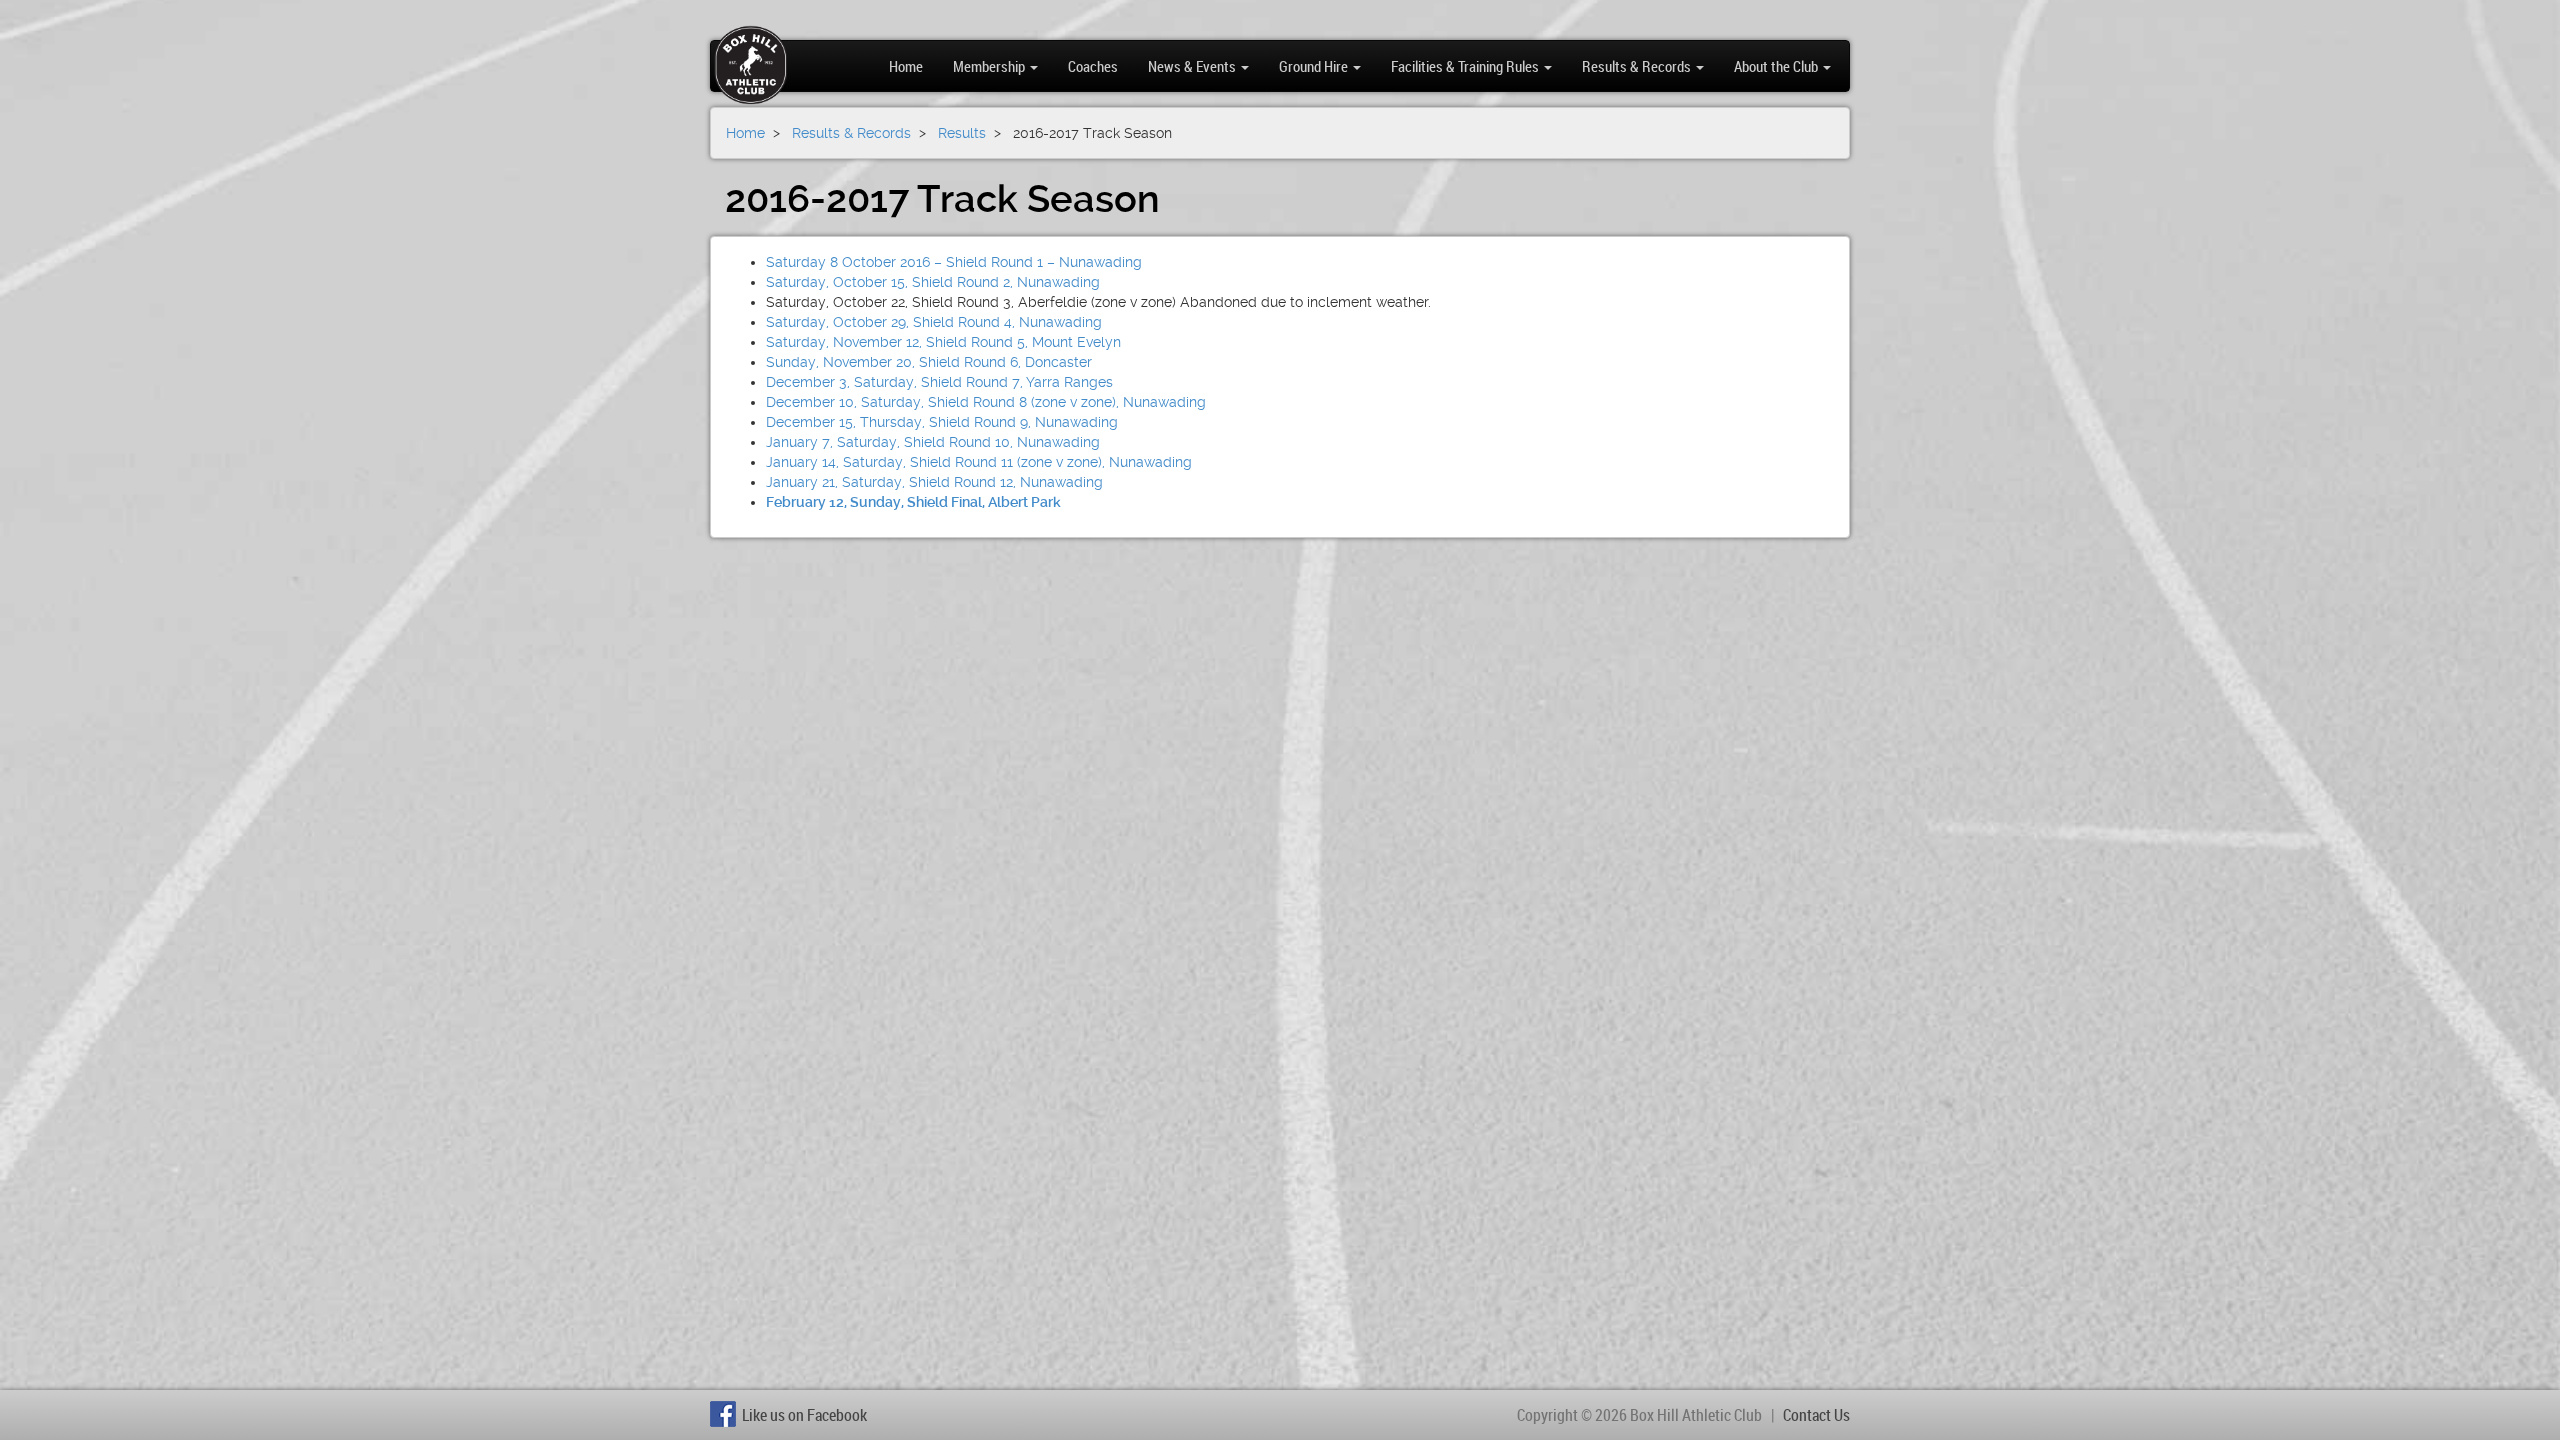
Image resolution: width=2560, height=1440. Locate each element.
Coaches (1093, 66)
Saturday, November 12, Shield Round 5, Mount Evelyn (943, 342)
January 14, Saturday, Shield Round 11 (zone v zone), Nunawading (979, 462)
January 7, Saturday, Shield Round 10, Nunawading (933, 442)
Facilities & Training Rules (1466, 66)
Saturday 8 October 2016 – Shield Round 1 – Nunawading (954, 262)
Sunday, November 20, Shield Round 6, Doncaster (929, 362)
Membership (990, 66)
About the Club (1777, 66)
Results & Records (1638, 66)
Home (906, 66)
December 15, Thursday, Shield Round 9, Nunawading (942, 422)
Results (962, 133)
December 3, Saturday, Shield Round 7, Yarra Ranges (939, 382)
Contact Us (1816, 1415)
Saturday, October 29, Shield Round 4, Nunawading (934, 322)
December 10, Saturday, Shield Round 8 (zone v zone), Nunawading (986, 402)
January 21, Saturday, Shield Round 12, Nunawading (934, 482)
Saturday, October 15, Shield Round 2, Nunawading (933, 282)
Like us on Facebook (804, 1415)
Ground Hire (1315, 66)
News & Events (1193, 66)
